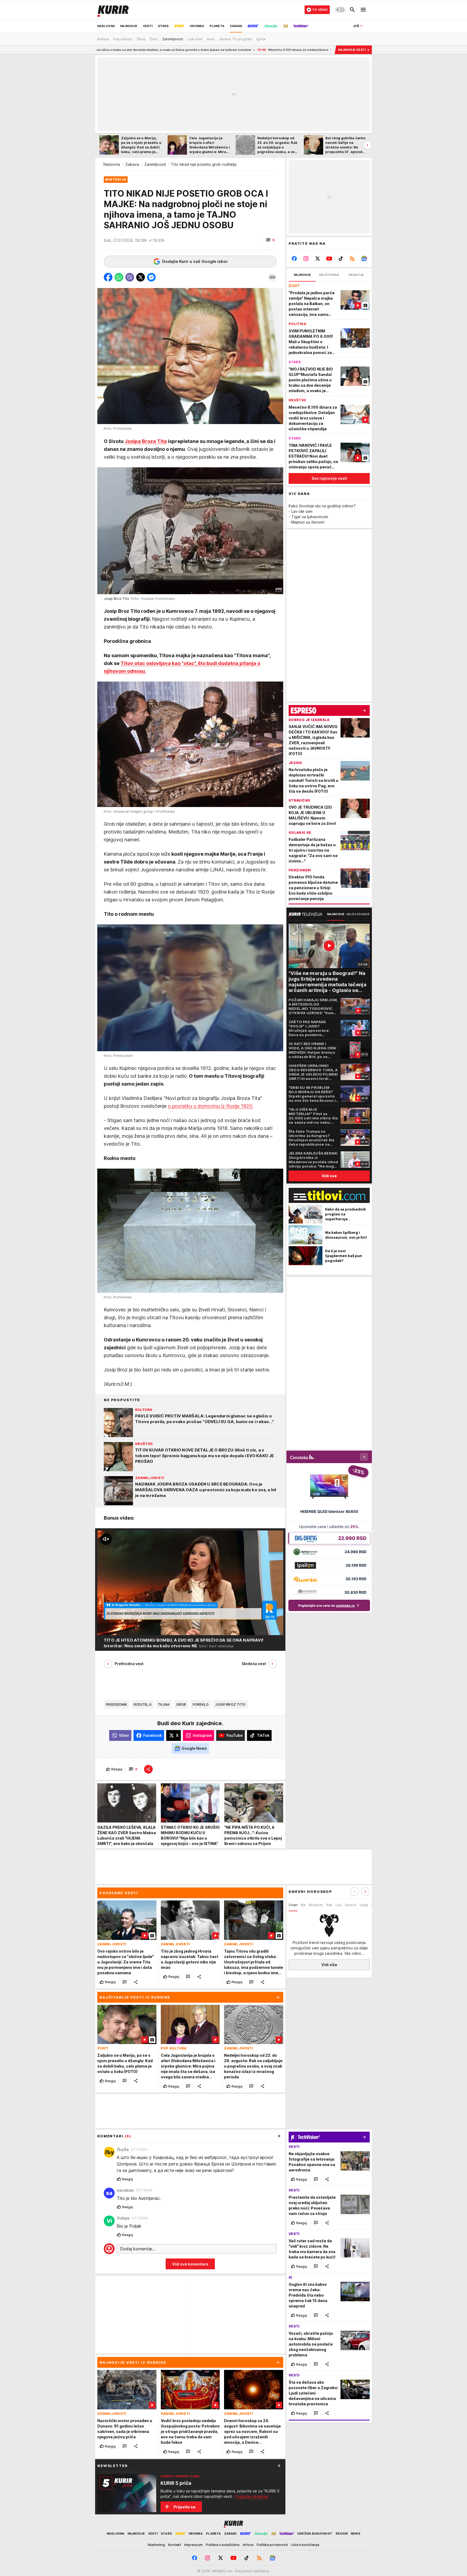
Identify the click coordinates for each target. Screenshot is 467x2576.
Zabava (132, 164)
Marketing (156, 2545)
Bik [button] (303, 1905)
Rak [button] (329, 1905)
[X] (318, 259)
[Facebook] (294, 259)
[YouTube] (329, 259)
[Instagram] (306, 259)
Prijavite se (184, 2507)
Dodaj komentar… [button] (138, 2249)
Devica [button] (351, 1905)
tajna (164, 1704)
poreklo (201, 1704)
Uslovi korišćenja (305, 2545)
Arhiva (248, 2545)
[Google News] (364, 259)
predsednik (117, 1704)
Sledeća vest (254, 1664)
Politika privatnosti (272, 2545)
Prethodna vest (129, 1664)
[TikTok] (341, 259)
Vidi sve (329, 1176)
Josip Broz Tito (230, 1704)
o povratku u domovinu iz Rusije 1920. (211, 1106)
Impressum (194, 2545)
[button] (270, 240)
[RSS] (352, 259)
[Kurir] (113, 10)
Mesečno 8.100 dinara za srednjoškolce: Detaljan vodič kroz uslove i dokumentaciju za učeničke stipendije (184, 50)
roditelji (143, 1704)
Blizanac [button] (316, 1905)
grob (181, 1704)
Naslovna (112, 164)
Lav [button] (339, 1905)
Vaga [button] (364, 1905)
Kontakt (175, 2545)
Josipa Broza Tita (146, 441)
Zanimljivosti (155, 164)
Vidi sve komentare (190, 2264)
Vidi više (329, 1965)
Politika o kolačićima (223, 2545)
